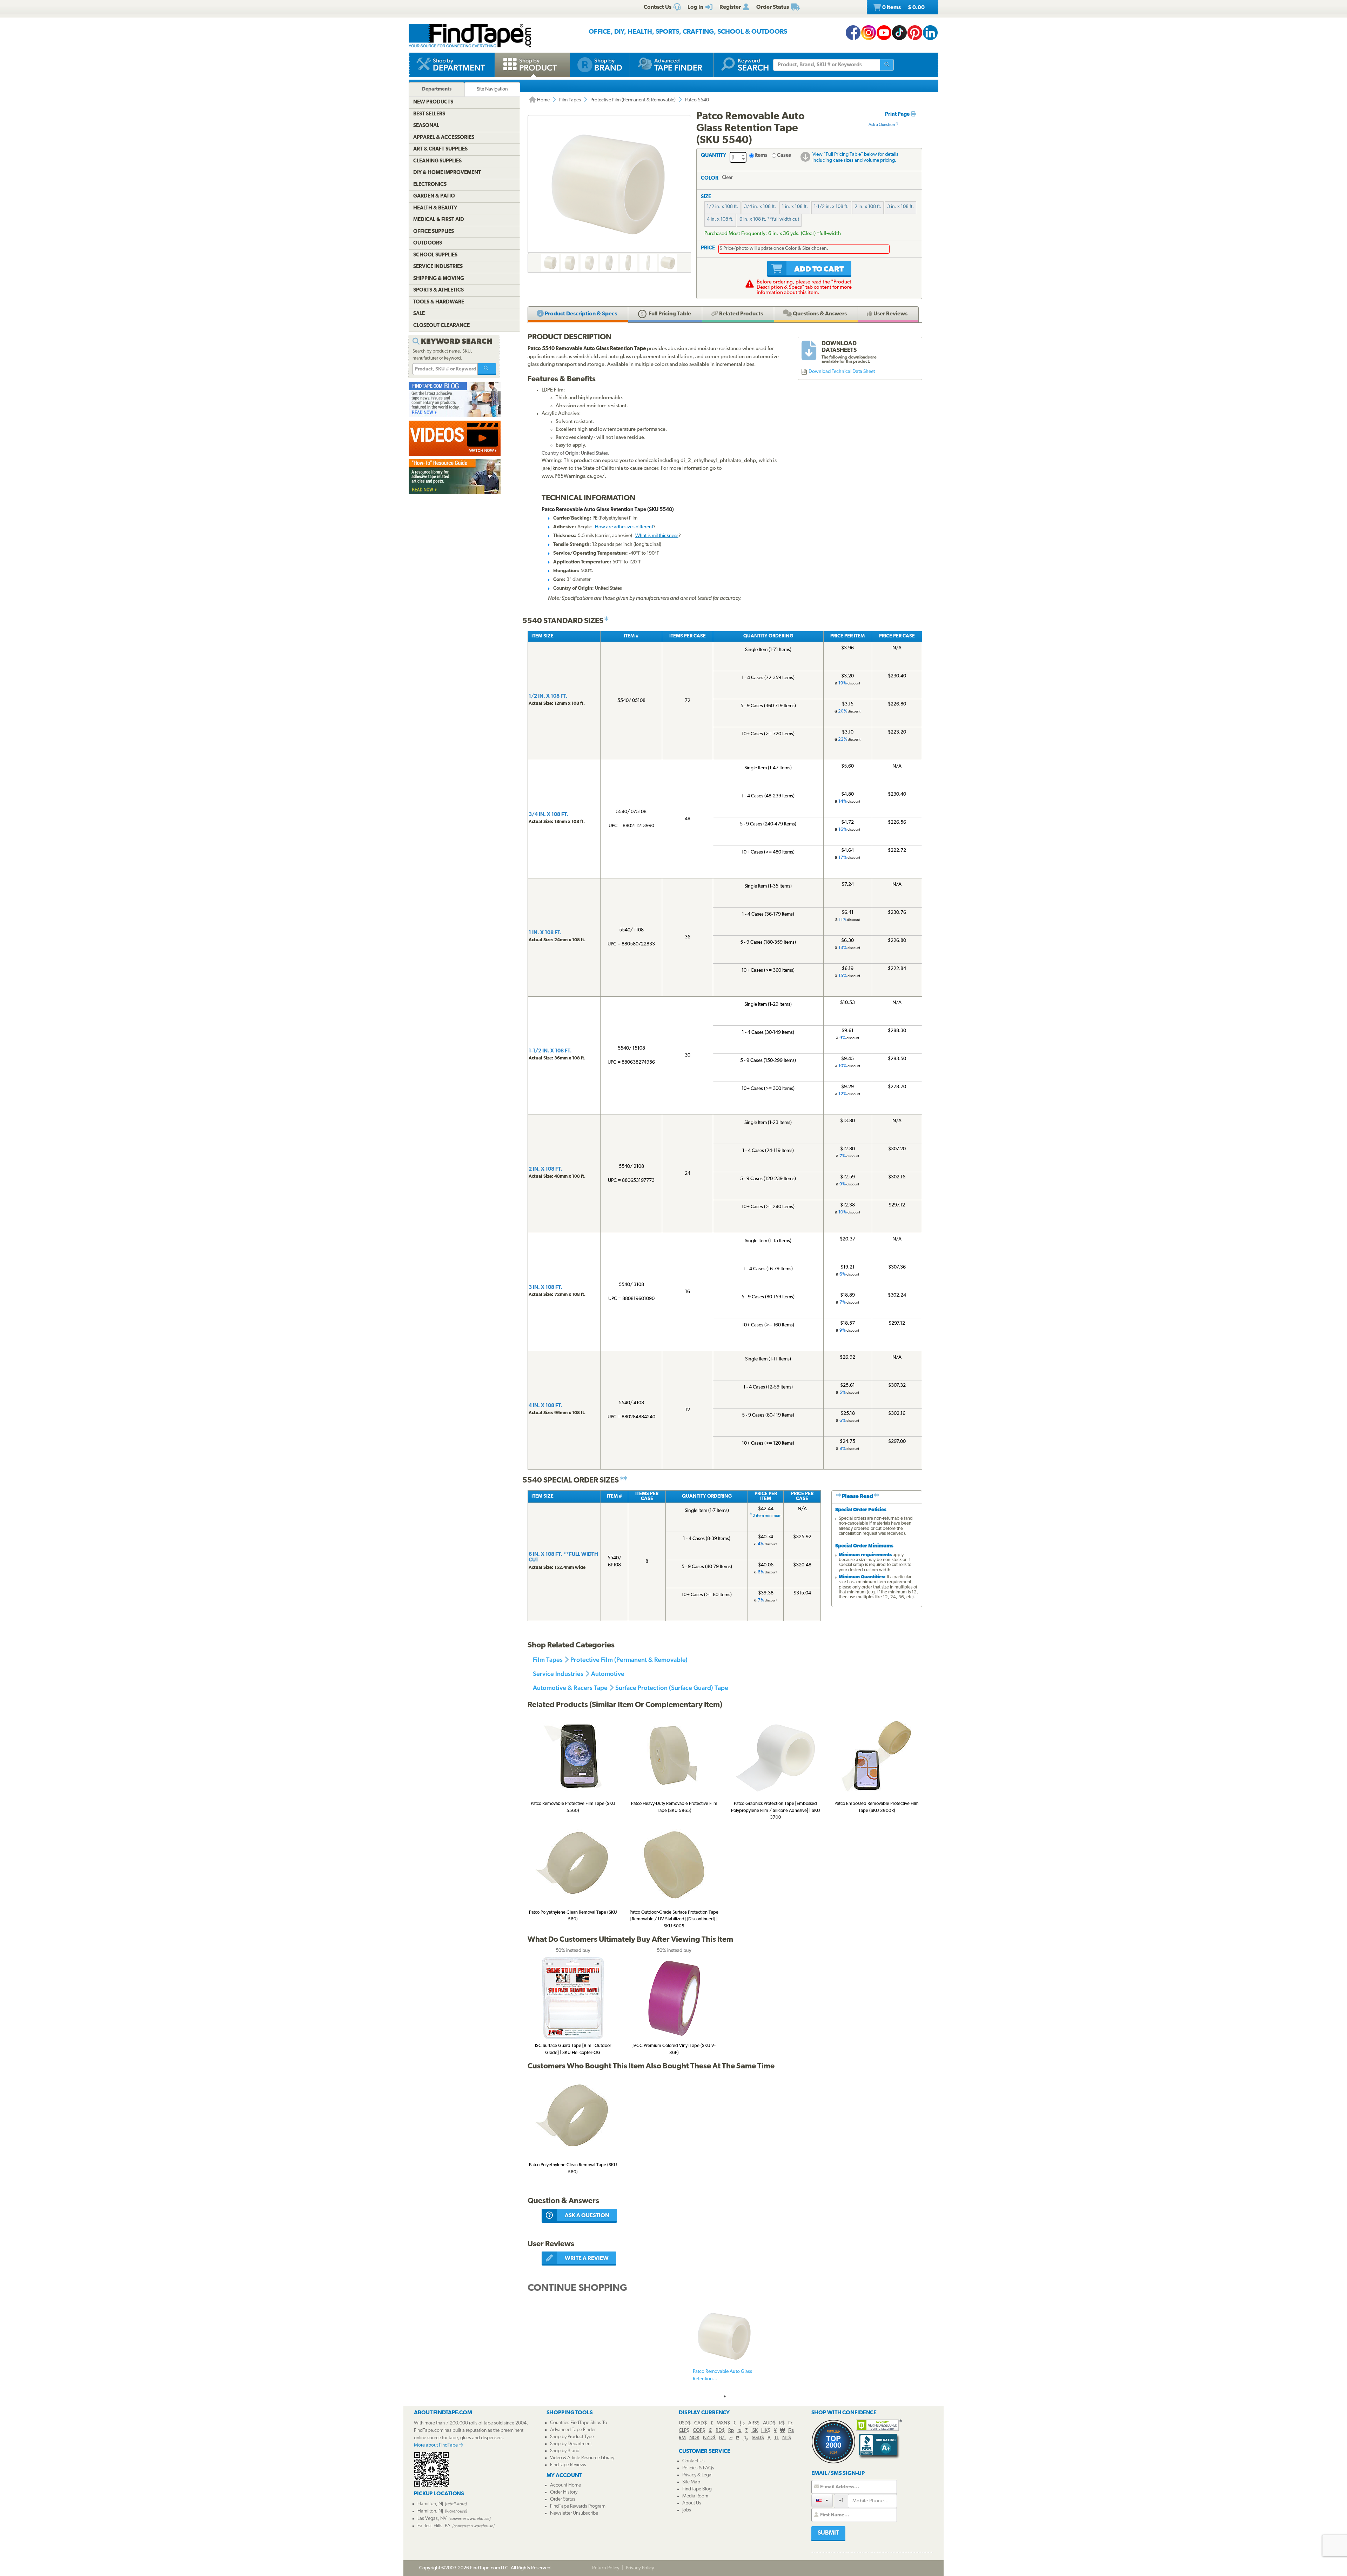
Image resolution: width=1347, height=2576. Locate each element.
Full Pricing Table (669, 314)
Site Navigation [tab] (492, 89)
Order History (564, 2492)
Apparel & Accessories (444, 138)
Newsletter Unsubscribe (574, 2513)
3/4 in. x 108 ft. (760, 207)
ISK (755, 2431)
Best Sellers (429, 114)
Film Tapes (570, 100)
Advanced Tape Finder (573, 2430)
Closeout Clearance (441, 326)
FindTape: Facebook (853, 33)
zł (731, 2438)
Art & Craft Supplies (440, 149)
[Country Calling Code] (822, 2500)
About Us (692, 2503)
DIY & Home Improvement (447, 173)
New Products (433, 102)
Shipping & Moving (439, 279)
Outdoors (428, 243)
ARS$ (754, 2423)
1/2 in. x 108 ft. (722, 207)
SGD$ (758, 2438)
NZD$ (709, 2438)
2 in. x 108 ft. (868, 207)
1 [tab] (725, 2396)
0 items (903, 8)
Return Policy (606, 2568)
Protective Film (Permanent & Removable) (633, 100)
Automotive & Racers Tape (570, 1688)
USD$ (685, 2423)
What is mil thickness (657, 536)
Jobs (687, 2510)
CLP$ (684, 2431)
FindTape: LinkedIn (930, 33)
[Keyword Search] (487, 369)
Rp (731, 2431)
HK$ (766, 2431)
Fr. (791, 2423)
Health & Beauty (435, 208)
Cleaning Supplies (437, 161)
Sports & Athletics (438, 290)
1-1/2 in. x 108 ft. (831, 207)
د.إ (742, 2423)
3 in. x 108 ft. (900, 207)
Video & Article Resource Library (582, 2458)
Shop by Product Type (572, 2437)
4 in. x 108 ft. (720, 219)
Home (543, 100)
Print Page (898, 115)
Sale (419, 314)
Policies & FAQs (698, 2468)
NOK (694, 2438)
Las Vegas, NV (432, 2519)
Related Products (740, 314)
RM (682, 2438)
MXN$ (723, 2423)
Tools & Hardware (439, 302)
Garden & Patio (434, 196)
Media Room (695, 2496)
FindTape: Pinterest (915, 33)
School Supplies (435, 255)
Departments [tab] (437, 89)
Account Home (565, 2485)
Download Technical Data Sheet (842, 372)
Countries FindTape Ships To (579, 2423)
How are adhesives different (624, 527)
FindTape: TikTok (899, 33)
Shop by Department (571, 2444)
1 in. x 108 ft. (795, 207)
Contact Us (693, 2461)
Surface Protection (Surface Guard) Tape (672, 1688)
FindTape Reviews (568, 2465)
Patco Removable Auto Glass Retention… (722, 2375)
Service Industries (558, 1674)
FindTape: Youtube (884, 33)
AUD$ (769, 2423)
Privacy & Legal (697, 2475)
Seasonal (426, 126)
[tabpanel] (725, 2348)
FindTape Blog (697, 2489)
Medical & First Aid (439, 220)
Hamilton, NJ (430, 2504)
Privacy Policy (640, 2568)
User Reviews (890, 314)
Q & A (819, 314)
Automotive (608, 1674)
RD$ (720, 2431)
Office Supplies (434, 232)
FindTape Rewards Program (578, 2506)
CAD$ (701, 2423)
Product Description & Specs (580, 314)
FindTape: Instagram (869, 33)
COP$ (699, 2431)
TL (776, 2438)
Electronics (430, 185)
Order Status (563, 2499)
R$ (782, 2423)
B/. (722, 2438)
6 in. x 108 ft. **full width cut (769, 219)
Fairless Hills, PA (434, 2526)
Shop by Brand (565, 2451)
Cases (784, 156)
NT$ (787, 2438)
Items (761, 156)
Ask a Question (882, 125)
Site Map (691, 2482)
